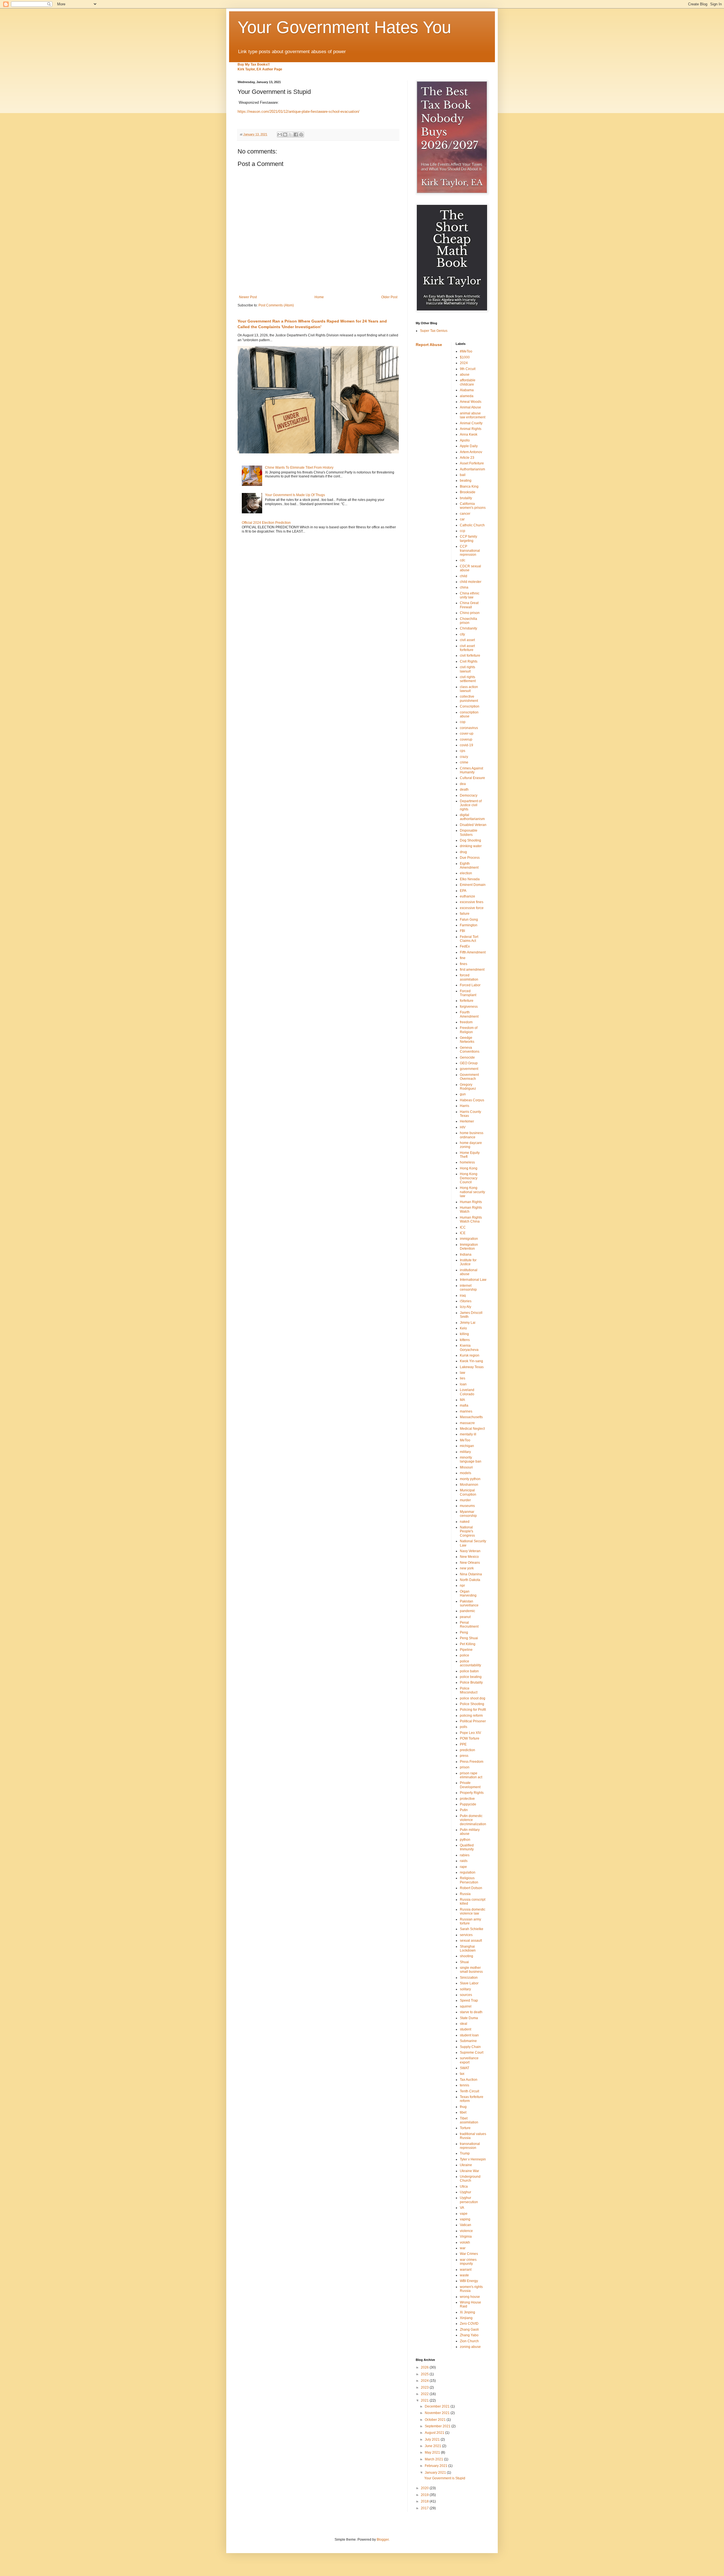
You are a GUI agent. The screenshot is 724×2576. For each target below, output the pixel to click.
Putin (464, 1810)
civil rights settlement (468, 679)
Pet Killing (468, 1644)
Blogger (383, 2540)
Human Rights (471, 1202)
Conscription (470, 706)
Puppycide (468, 1804)
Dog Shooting (470, 840)
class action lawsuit (469, 689)
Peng (464, 1632)
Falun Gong (469, 920)
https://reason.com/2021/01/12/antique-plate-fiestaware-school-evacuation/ (299, 112)
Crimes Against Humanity (471, 770)
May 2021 (433, 2452)
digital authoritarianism (472, 817)
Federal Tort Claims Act (469, 939)
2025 (425, 2374)
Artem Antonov (471, 452)
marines (466, 1411)
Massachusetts (471, 1417)
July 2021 (433, 2439)
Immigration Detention (469, 1247)
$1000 (465, 357)
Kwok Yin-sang (471, 1361)
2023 (425, 2387)
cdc (463, 560)
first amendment (472, 970)
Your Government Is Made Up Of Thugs (295, 495)
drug (463, 852)
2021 (425, 2400)
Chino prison (470, 613)
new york (467, 1568)
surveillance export (469, 2060)
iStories (466, 1301)
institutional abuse (469, 1272)
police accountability (470, 1663)
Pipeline (466, 1650)
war (463, 2248)
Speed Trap (469, 2000)
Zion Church (469, 2341)
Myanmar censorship (468, 1514)
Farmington (469, 925)
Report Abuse (429, 345)
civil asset (467, 640)
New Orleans (470, 1563)
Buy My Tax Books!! (254, 64)
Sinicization (469, 1978)
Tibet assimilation (469, 2120)
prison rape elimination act (471, 1775)
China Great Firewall (469, 605)
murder (465, 1500)
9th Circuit (468, 369)
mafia (464, 1405)
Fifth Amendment (473, 952)
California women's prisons (473, 506)
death (464, 790)
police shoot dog (473, 1698)
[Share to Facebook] (296, 135)
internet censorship (468, 1288)
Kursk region (470, 1355)
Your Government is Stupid (445, 2478)
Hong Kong (469, 1168)
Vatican (466, 2225)
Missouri (466, 1467)
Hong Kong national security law (472, 1192)
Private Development (470, 1785)
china (464, 587)
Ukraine (466, 2165)
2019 (425, 2495)
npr (462, 1586)
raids (464, 1861)
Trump (465, 2153)
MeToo (465, 1440)
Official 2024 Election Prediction (266, 523)
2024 (464, 363)
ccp (463, 531)
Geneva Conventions (470, 1050)
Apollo (465, 440)
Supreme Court (472, 2052)
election (466, 873)
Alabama (467, 390)
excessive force (472, 908)
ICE (463, 1233)
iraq (463, 1295)
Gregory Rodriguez (468, 1087)
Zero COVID (469, 2324)
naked (465, 1522)
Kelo (463, 1328)
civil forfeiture (470, 656)
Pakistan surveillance (469, 1603)
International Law (473, 1280)
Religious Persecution (469, 1880)
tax (462, 2074)
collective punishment (469, 698)
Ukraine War (469, 2171)
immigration (469, 1239)
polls (464, 1727)
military (465, 1452)
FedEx (465, 946)
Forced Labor (470, 985)
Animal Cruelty (471, 423)
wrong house (470, 2297)
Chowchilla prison (468, 621)
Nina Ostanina (471, 1574)
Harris (465, 1106)
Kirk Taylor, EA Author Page (260, 69)
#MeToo (466, 351)
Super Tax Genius (434, 331)
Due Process (470, 858)
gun (463, 1094)
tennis (465, 2085)
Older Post (389, 297)
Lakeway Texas (472, 1367)
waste (464, 2275)
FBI (462, 931)
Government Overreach (469, 1077)
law (463, 1373)
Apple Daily (469, 446)
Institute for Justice (468, 1262)
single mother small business (471, 1970)
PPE (463, 1744)
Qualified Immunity (467, 1847)
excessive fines (472, 902)
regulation (468, 1872)
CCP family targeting (468, 538)
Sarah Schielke (472, 1929)
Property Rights (472, 1793)
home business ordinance (472, 1135)
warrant (466, 2270)
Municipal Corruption (468, 1492)
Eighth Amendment (469, 866)
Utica (464, 2186)
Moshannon (469, 1485)
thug (463, 2107)
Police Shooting (472, 1704)
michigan (467, 1446)
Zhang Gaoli (469, 2330)
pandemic (467, 1611)
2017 (425, 2508)
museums (467, 1506)
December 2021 (438, 2406)
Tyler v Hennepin (473, 2159)
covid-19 (466, 745)
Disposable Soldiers (469, 832)
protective (467, 1799)
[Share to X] (290, 135)
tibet (463, 2112)
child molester (471, 582)
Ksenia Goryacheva (469, 1348)
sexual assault (471, 1941)
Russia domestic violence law (473, 1911)
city (462, 634)
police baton (469, 1671)
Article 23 (467, 458)
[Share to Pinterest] (301, 135)
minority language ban (471, 1459)
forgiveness (469, 1007)
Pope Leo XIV (470, 1733)
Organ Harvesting (468, 1593)
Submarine (468, 2041)
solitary (465, 1989)
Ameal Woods (471, 402)
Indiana (466, 1255)
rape (463, 1867)
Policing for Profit (473, 1710)
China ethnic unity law (470, 595)
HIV (463, 1127)
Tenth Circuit (469, 2091)
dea (463, 784)
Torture (465, 2128)
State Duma (469, 2018)
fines (464, 964)
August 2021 (435, 2433)
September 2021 (438, 2426)
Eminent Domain (473, 885)
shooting (466, 1956)
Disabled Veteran (473, 825)
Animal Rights (471, 429)
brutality (466, 498)
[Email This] (280, 135)
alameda (467, 396)
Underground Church (470, 2179)
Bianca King (469, 486)
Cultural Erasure (472, 778)
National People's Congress (467, 1531)
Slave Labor (469, 1983)
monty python (470, 1479)
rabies (465, 1855)
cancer (465, 514)
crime (464, 762)
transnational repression (470, 2146)
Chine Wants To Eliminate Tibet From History (299, 468)
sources (466, 1995)
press (464, 1756)
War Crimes (469, 2254)
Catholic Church (472, 525)
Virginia (466, 2237)
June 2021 (433, 2446)
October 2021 (436, 2420)
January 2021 (436, 2473)
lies (463, 1378)
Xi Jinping (467, 2312)
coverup (466, 739)
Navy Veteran (470, 1551)
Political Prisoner (473, 1721)
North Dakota (470, 1580)
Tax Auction (469, 2080)
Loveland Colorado (467, 1392)
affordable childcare (468, 382)
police (465, 1655)
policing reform (471, 1716)
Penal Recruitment (469, 1625)
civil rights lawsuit (467, 669)
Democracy (469, 795)
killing (464, 1334)
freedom (466, 1022)
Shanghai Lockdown (468, 1948)
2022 (425, 2394)
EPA (463, 891)
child (464, 576)
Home (319, 297)
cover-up (467, 734)
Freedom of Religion (469, 1030)
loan (463, 1384)
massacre (467, 1423)
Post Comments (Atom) (276, 305)
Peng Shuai (469, 1638)
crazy (464, 757)
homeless (467, 1162)
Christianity (468, 628)
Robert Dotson (471, 1888)
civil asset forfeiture (467, 648)
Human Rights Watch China (471, 1219)
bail (463, 475)
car (462, 519)
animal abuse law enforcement (473, 415)
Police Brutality (471, 1682)
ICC (463, 1227)
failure (465, 914)
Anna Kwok (469, 434)
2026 (425, 2367)
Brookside (468, 492)
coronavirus (469, 728)
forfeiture (467, 1001)
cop (463, 722)
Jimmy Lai (468, 1323)
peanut (465, 1617)
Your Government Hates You (344, 27)
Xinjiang (466, 2318)
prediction (467, 1750)
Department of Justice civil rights (471, 805)
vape (464, 2214)
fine (463, 958)
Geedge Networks (467, 1040)
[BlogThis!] (285, 135)
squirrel (466, 2006)
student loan (469, 2035)
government (469, 1069)
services (466, 1935)
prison (465, 1767)
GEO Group (469, 1063)
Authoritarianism (472, 469)
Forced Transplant (468, 993)
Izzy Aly (466, 1307)
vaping (465, 2219)
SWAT (465, 2068)
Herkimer (467, 1121)
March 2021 (434, 2459)
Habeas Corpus (472, 1100)
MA (462, 1400)
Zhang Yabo (469, 2335)
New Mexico (469, 1557)
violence (466, 2231)
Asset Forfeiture (472, 463)
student (466, 2029)
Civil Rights (469, 661)
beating (466, 481)
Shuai (464, 1962)
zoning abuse (470, 2347)
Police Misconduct (469, 1690)
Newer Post (248, 297)
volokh (465, 2242)
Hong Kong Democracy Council (469, 1178)
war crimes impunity (468, 2262)
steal (464, 2024)
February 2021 (437, 2466)
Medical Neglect (472, 1429)
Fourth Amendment (469, 1014)
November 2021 (438, 2413)
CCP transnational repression (470, 551)
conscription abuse (469, 714)
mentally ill (468, 1434)
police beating (471, 1677)
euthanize (467, 896)
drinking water (471, 846)
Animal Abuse (470, 407)
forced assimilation (469, 977)
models (466, 1473)
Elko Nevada (470, 879)
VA (462, 2208)
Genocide (467, 1057)
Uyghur (466, 2192)
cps (463, 751)
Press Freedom (472, 1762)
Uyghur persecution (469, 2200)
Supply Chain (470, 2047)
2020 (425, 2488)
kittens (465, 1340)
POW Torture (470, 1738)
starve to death (471, 2012)
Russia (465, 1894)
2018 (425, 2501)
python (465, 1840)
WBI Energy (469, 2281)
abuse (465, 375)
